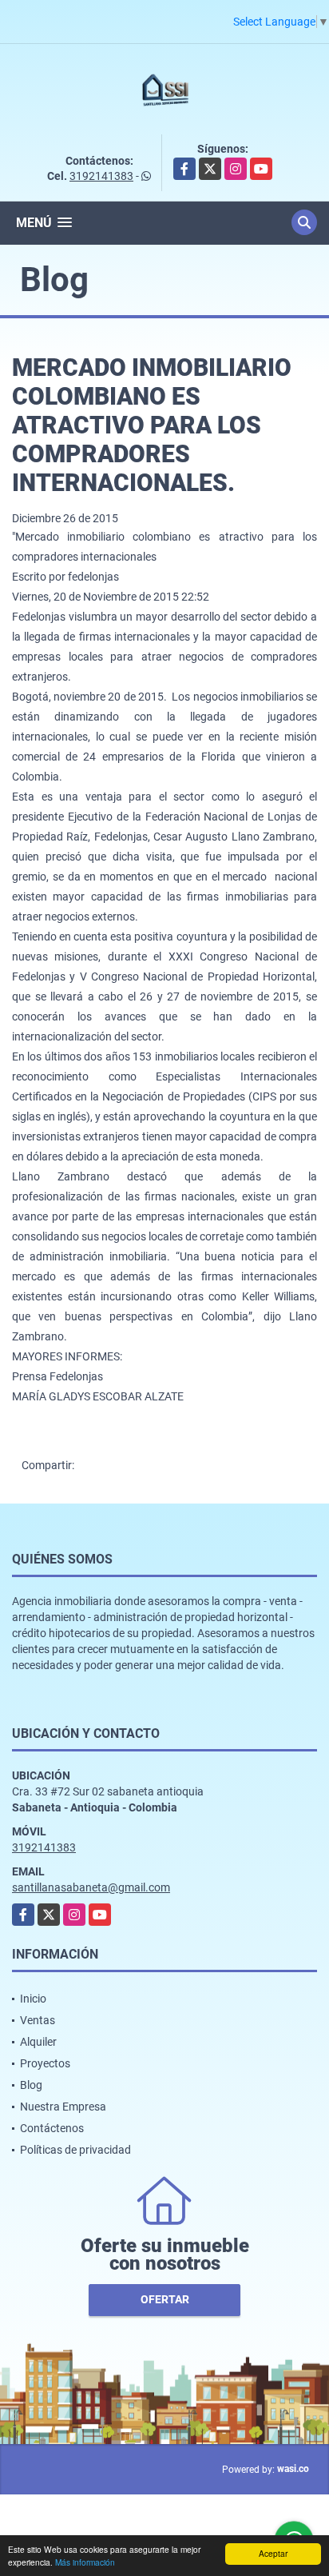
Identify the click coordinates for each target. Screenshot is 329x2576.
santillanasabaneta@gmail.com (91, 1887)
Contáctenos (52, 2128)
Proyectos (45, 2063)
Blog (31, 2085)
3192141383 (101, 176)
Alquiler (38, 2042)
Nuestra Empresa (63, 2107)
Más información (85, 2562)
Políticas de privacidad (75, 2150)
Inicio (33, 1999)
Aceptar (273, 2553)
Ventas (38, 2020)
